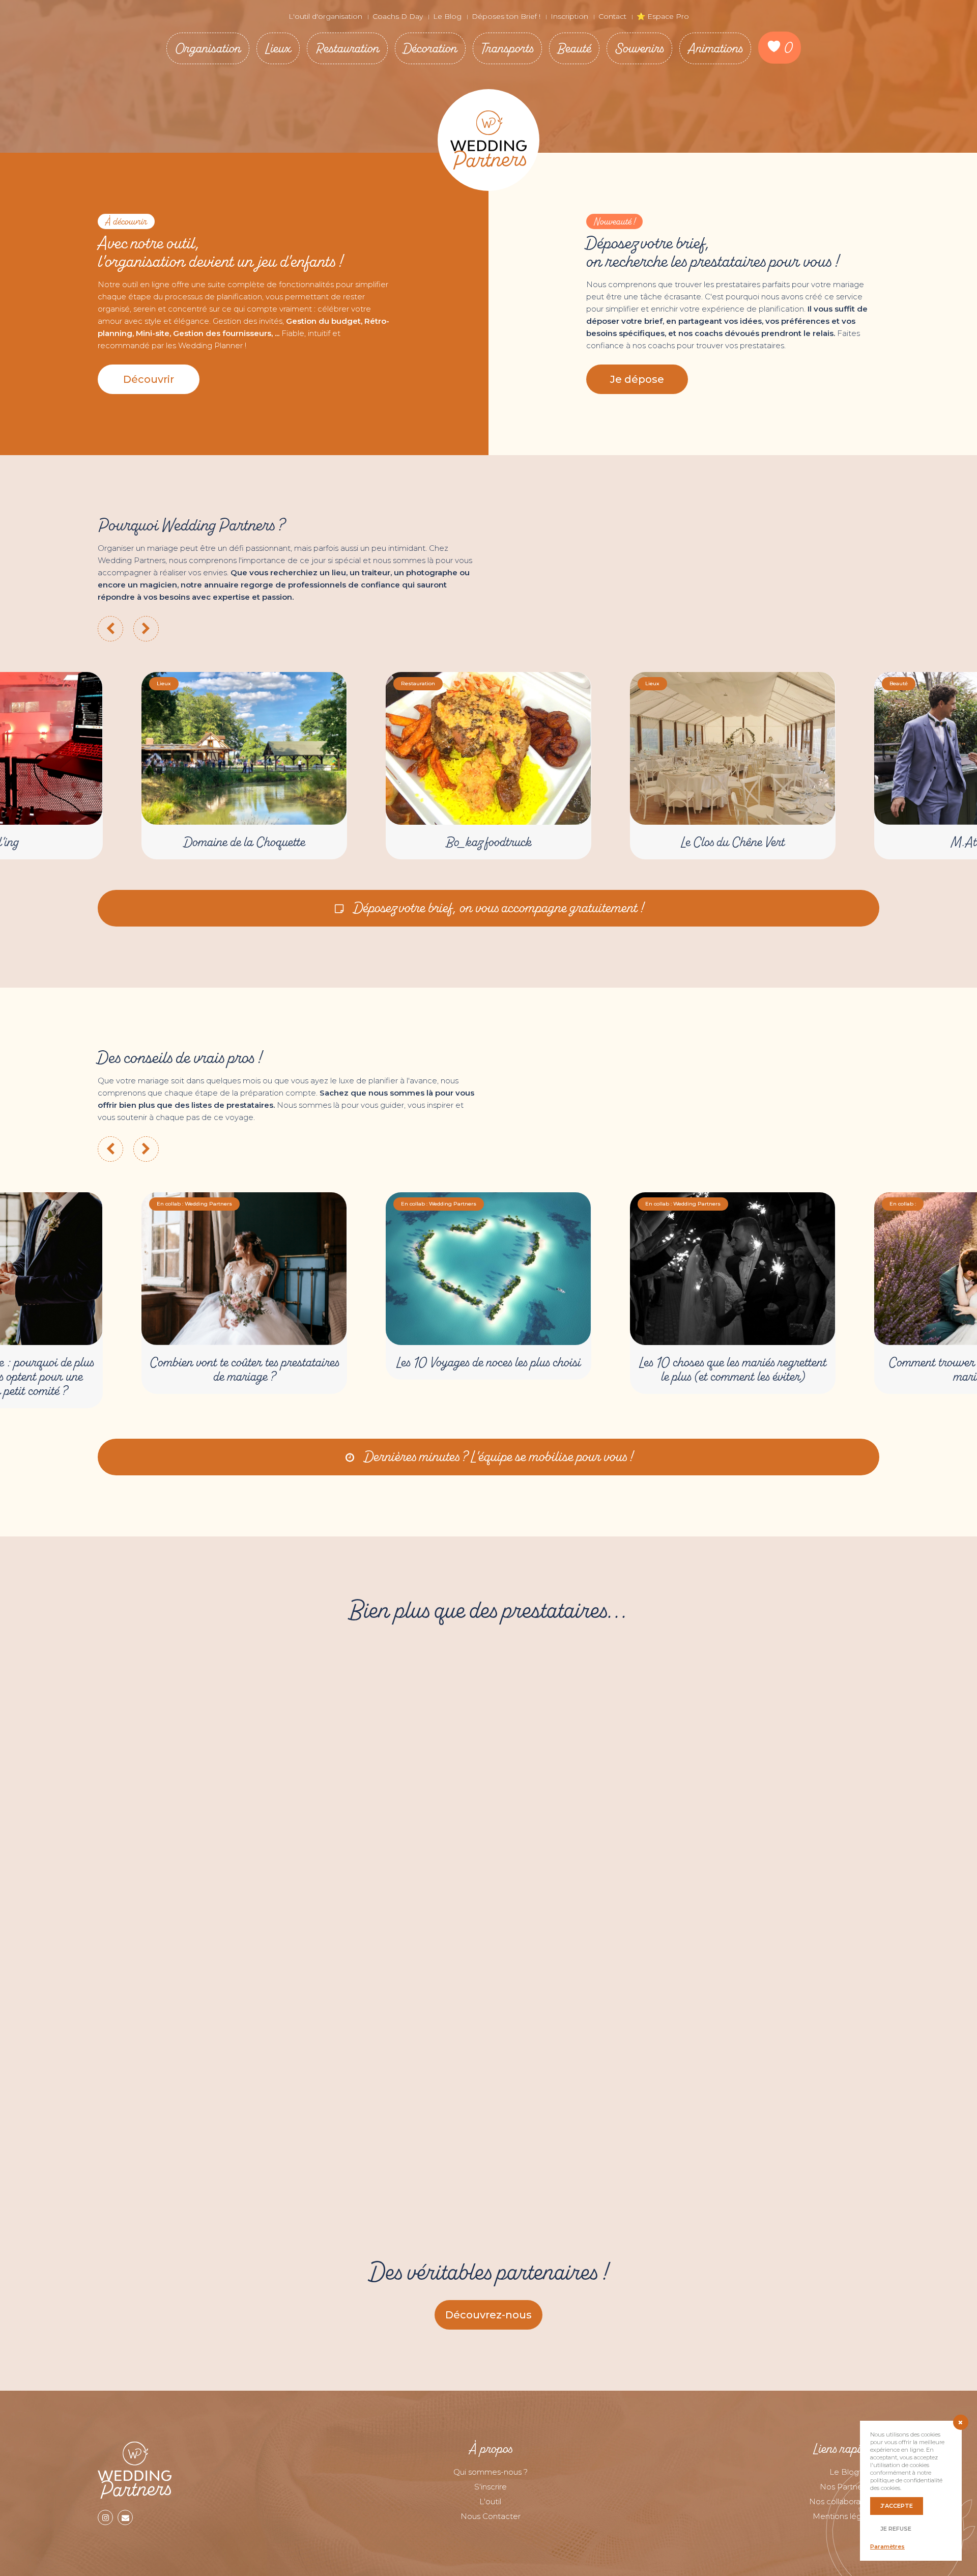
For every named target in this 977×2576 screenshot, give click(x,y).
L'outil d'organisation (325, 16)
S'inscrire (491, 2487)
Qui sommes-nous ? (491, 2472)
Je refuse (896, 2529)
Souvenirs (639, 48)
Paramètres (887, 2546)
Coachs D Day (398, 16)
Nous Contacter (491, 2516)
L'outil (490, 2501)
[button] (149, 379)
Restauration (347, 48)
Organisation (208, 48)
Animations (715, 48)
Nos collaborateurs (844, 2501)
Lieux (278, 48)
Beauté (574, 48)
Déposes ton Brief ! (506, 16)
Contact (612, 16)
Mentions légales (844, 2516)
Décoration (430, 48)
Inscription (569, 16)
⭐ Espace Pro (663, 16)
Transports (507, 48)
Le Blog (447, 16)
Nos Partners (844, 2487)
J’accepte (897, 2506)
